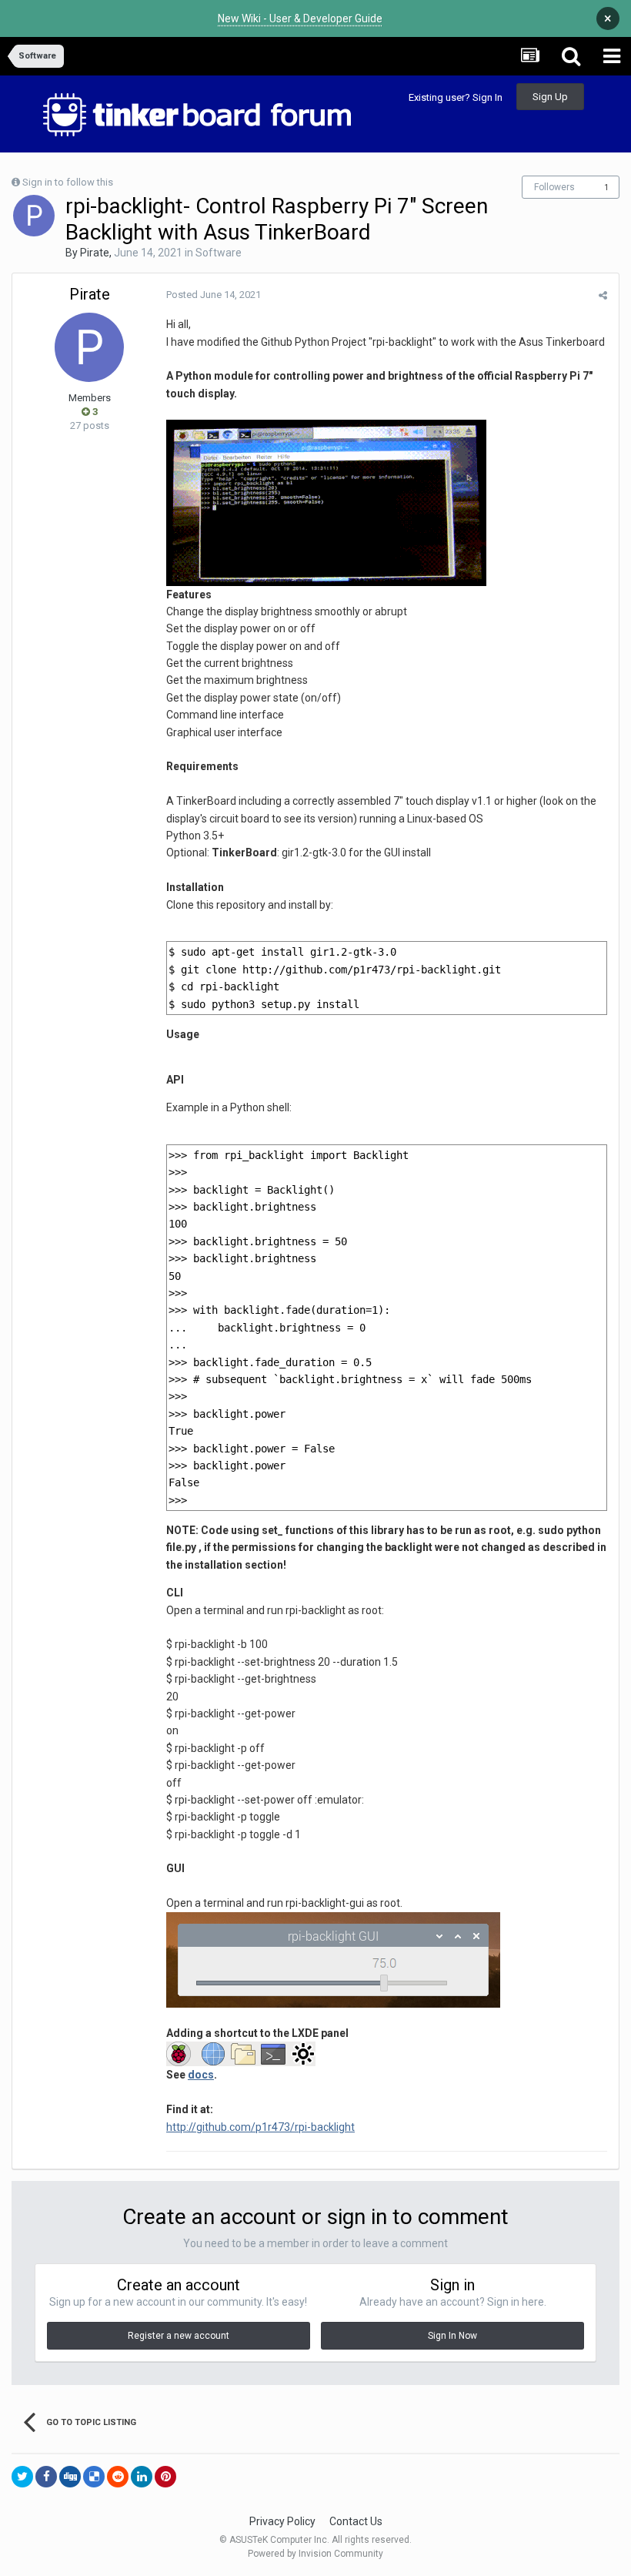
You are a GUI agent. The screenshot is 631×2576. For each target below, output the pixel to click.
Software (219, 253)
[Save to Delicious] (94, 2477)
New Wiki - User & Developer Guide (300, 18)
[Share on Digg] (70, 2477)
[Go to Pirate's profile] (34, 216)
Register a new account (179, 2336)
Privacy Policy (282, 2521)
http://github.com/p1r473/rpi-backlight (260, 2127)
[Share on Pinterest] (165, 2477)
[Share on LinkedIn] (142, 2477)
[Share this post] (603, 295)
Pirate (95, 253)
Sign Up (550, 97)
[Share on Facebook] (46, 2477)
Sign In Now (452, 2336)
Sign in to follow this (68, 182)
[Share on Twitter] (22, 2477)
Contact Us (356, 2521)
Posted (214, 295)
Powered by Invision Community (315, 2554)
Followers (554, 187)
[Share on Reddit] (118, 2477)
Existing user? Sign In (456, 97)
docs (201, 2075)
